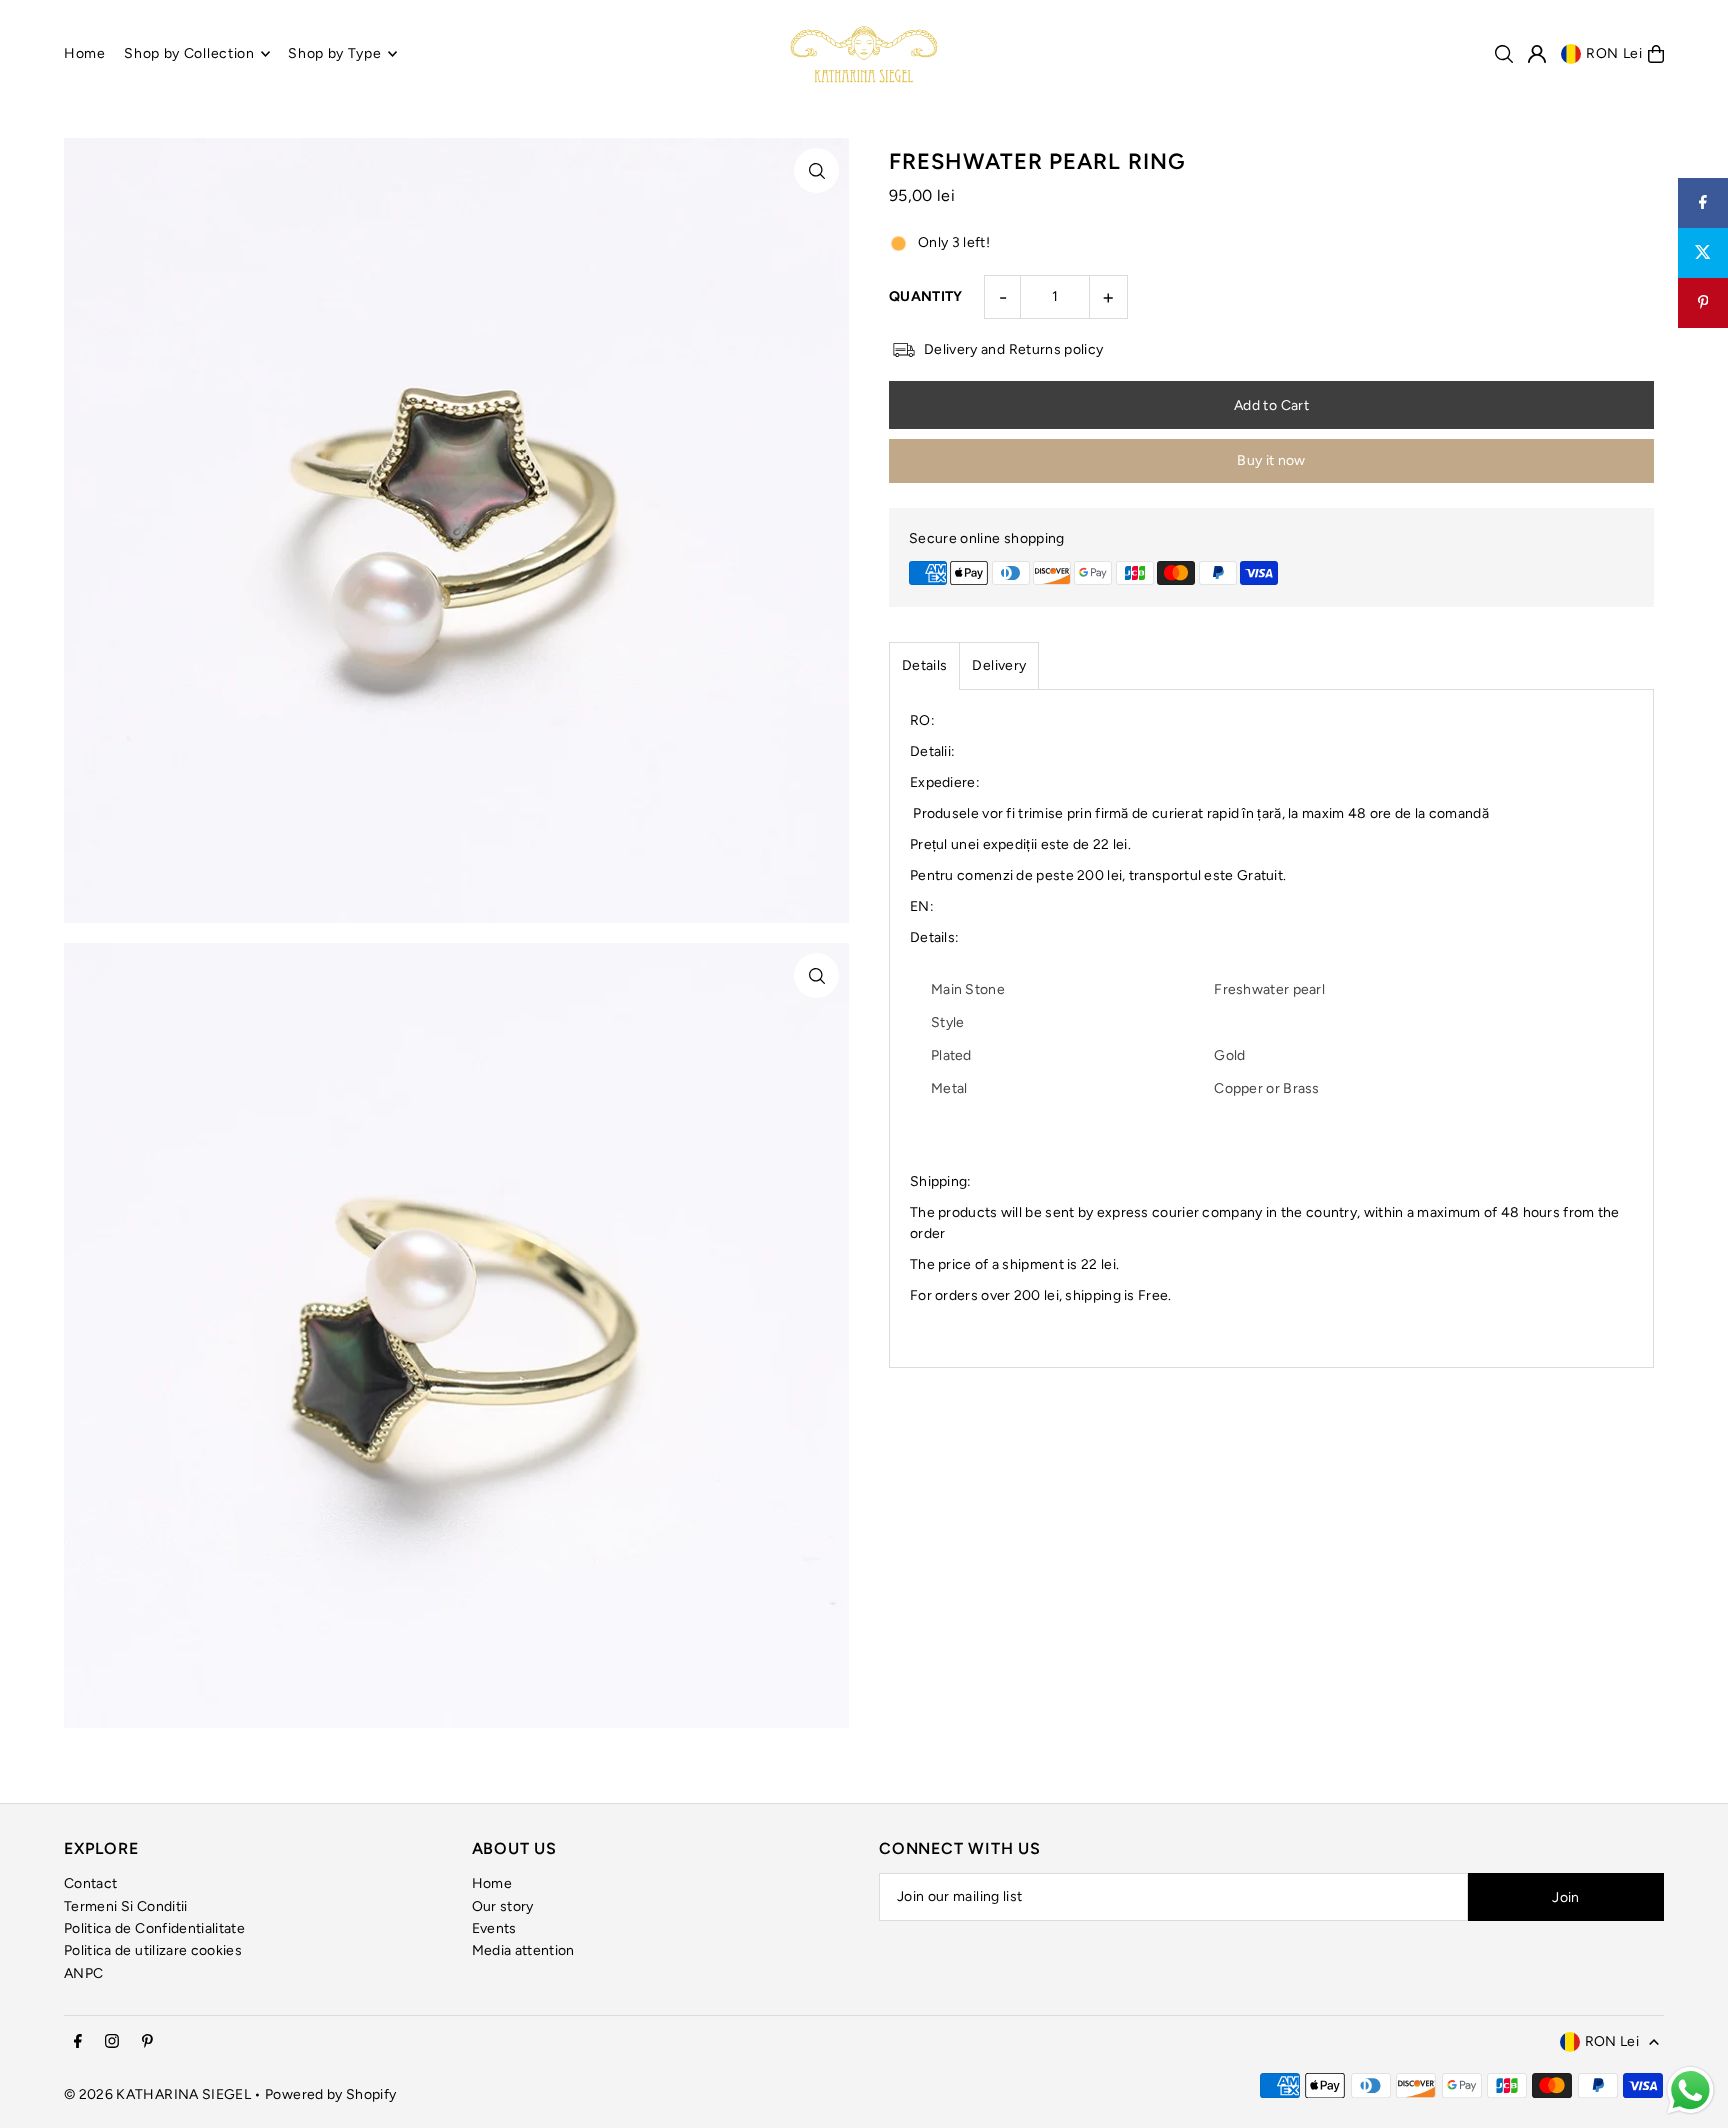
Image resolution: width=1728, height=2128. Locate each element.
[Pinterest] (147, 2042)
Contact (90, 1883)
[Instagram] (112, 2042)
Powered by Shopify (330, 2094)
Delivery (999, 665)
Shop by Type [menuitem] (334, 53)
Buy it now (1271, 460)
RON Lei (1614, 53)
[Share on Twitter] (1703, 253)
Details (924, 665)
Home (492, 1883)
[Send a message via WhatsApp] (1690, 2090)
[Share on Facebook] (1703, 203)
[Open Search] (1504, 54)
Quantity (926, 296)
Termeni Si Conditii (126, 1906)
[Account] (1537, 54)
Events (494, 1928)
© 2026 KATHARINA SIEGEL (159, 2094)
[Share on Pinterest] (1703, 303)
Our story (503, 1906)
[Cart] (1656, 54)
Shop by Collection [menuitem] (189, 53)
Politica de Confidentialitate (154, 1928)
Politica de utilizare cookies (153, 1950)
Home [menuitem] (85, 53)
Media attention (523, 1950)
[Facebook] (78, 2042)
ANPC (83, 1973)
